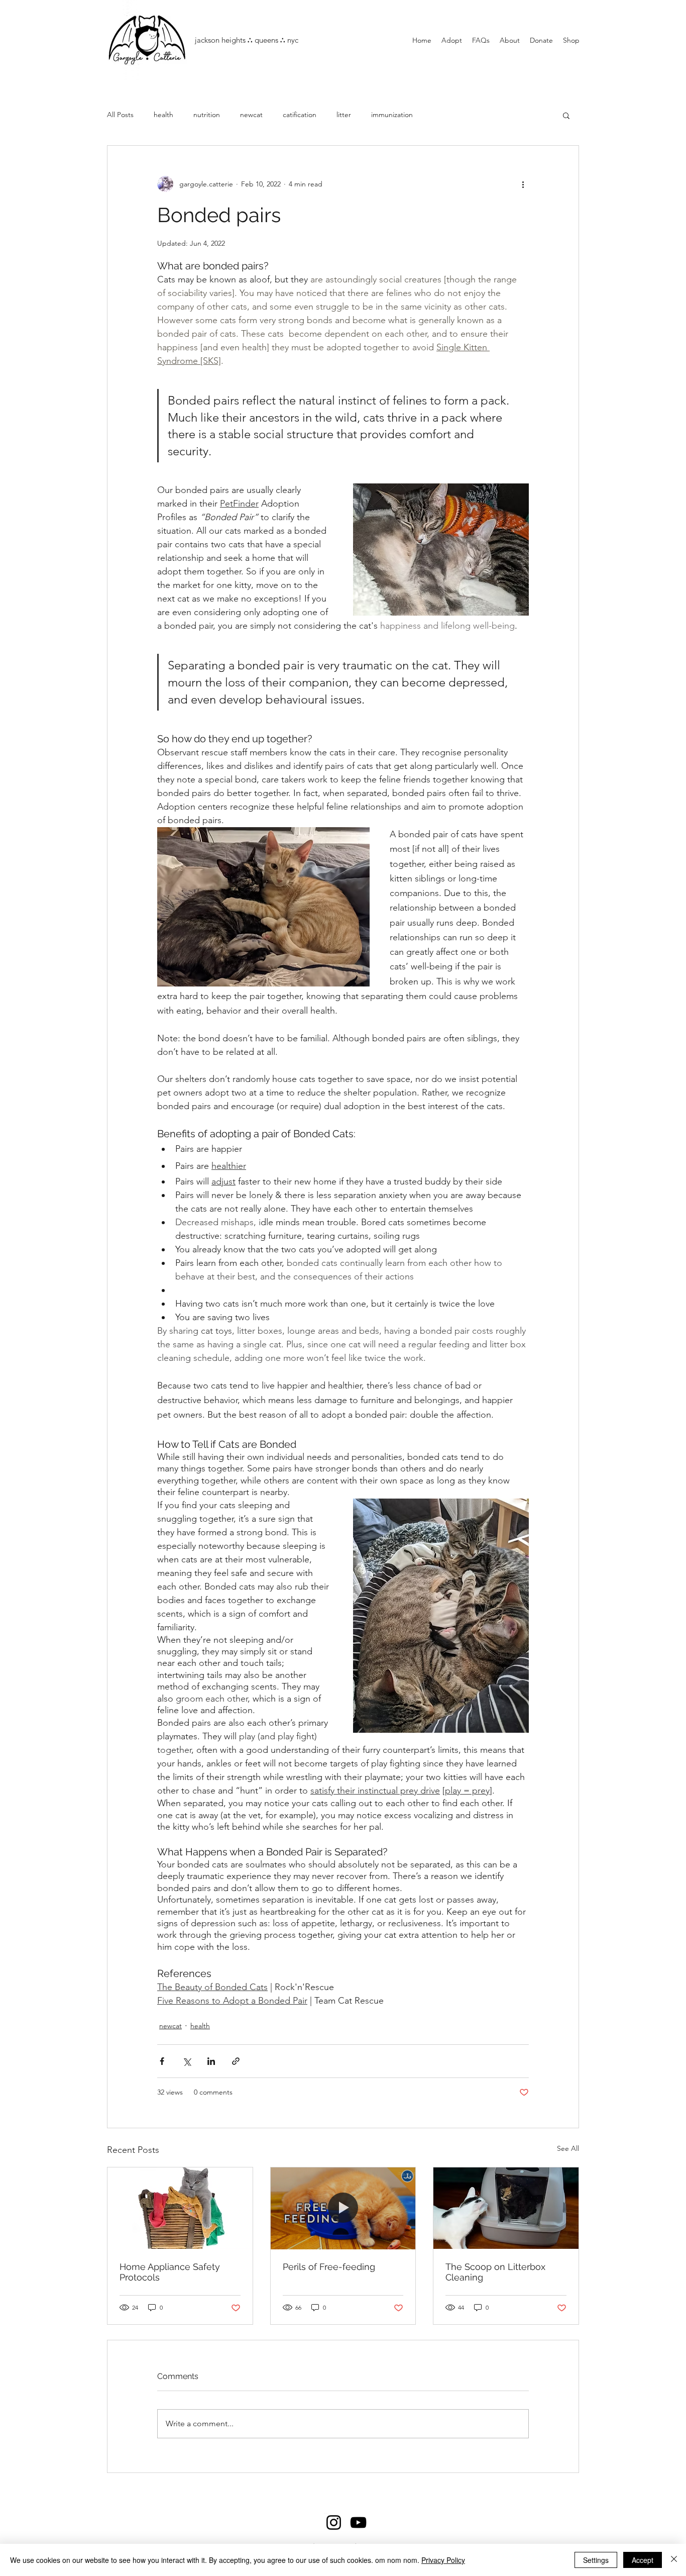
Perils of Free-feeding (329, 2267)
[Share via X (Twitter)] (187, 2061)
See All (568, 2148)
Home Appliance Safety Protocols (170, 2272)
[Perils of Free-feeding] (343, 2208)
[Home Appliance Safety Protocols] (180, 2208)
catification (300, 115)
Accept (643, 2560)
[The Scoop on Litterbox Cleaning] (506, 2208)
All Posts (120, 115)
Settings (596, 2560)
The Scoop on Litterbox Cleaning (495, 2272)
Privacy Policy (443, 2560)
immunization (392, 115)
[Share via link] (236, 2061)
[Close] (674, 2560)
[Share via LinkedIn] (211, 2061)
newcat (251, 115)
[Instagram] (334, 2522)
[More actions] (523, 184)
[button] (566, 115)
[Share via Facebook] (162, 2061)
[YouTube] (358, 2522)
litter (344, 115)
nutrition (207, 115)
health (163, 115)
